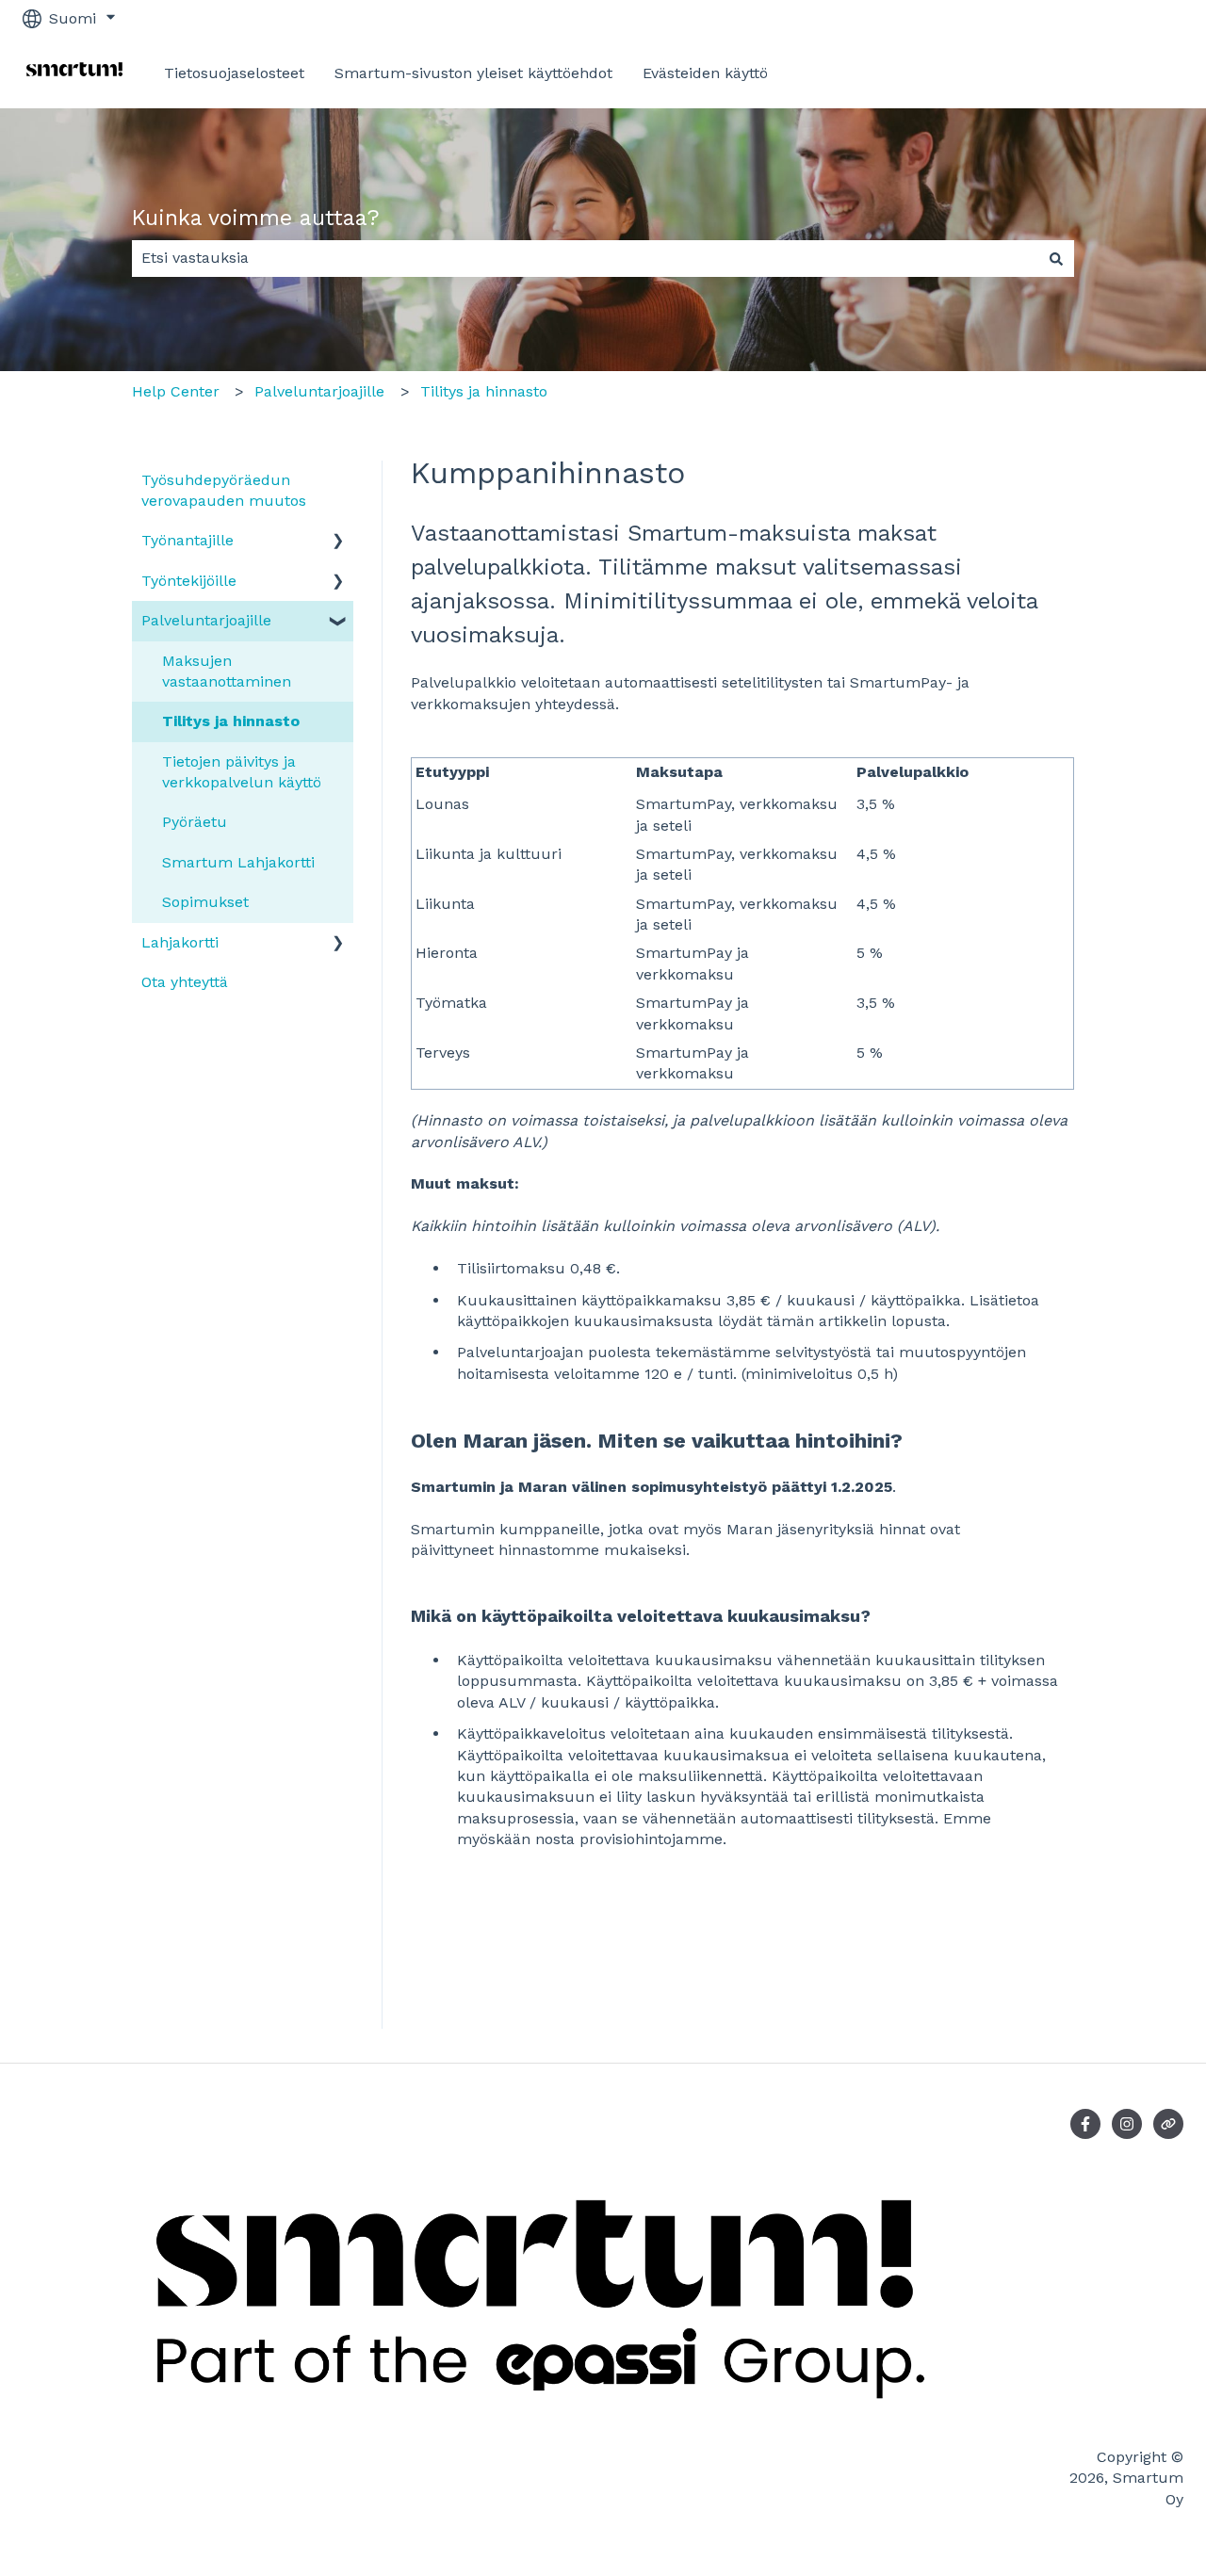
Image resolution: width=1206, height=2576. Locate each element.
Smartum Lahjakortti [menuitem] (238, 862)
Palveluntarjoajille (319, 391)
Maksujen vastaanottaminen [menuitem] (227, 671)
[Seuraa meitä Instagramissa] (1127, 2124)
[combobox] (585, 258)
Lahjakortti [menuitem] (180, 942)
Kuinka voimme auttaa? (256, 218)
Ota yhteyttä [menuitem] (185, 982)
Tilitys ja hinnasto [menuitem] (231, 721)
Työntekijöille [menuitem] (189, 581)
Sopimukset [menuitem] (205, 902)
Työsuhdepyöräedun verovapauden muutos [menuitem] (224, 490)
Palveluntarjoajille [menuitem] (206, 620)
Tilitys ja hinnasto (484, 391)
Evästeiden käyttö (705, 73)
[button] (338, 542)
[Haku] (1056, 258)
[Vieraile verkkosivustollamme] (1168, 2124)
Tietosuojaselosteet (234, 73)
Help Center (176, 391)
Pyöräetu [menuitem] (195, 822)
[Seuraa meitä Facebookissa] (1085, 2124)
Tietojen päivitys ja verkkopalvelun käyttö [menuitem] (242, 772)
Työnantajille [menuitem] (187, 540)
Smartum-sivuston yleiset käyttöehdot (473, 73)
